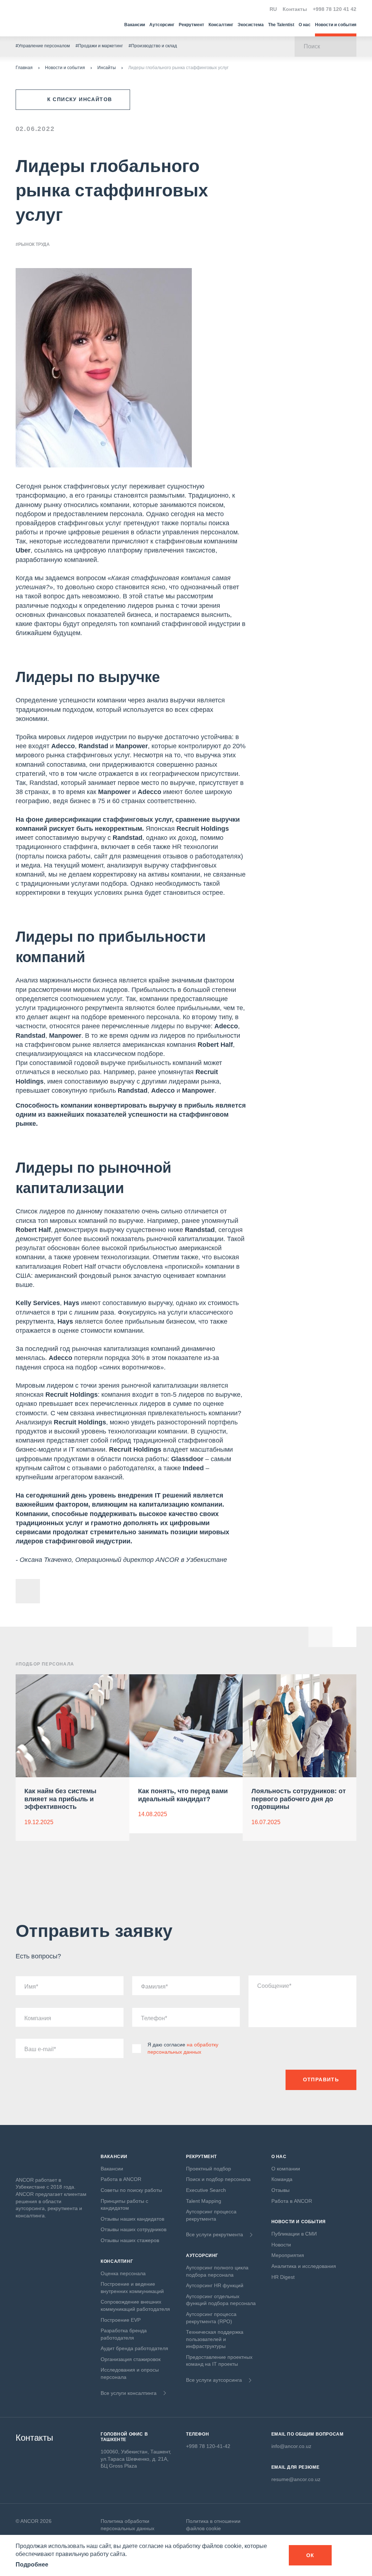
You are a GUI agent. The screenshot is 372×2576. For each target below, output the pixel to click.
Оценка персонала (123, 2273)
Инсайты (107, 68)
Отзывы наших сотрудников (134, 2229)
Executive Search (206, 2190)
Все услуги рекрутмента (215, 2234)
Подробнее (32, 2565)
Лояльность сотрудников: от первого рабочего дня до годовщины (299, 1799)
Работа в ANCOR (121, 2179)
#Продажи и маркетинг (99, 46)
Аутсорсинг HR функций (215, 2285)
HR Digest (283, 2277)
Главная (24, 68)
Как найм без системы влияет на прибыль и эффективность (60, 1799)
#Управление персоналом (43, 46)
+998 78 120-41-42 (208, 2446)
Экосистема (251, 25)
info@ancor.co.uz (291, 2446)
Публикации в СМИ (294, 2234)
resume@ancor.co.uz (296, 2479)
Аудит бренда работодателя (134, 2348)
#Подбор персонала (45, 1664)
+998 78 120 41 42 (335, 9)
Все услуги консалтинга (129, 2393)
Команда (282, 2179)
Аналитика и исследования (304, 2266)
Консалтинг (221, 25)
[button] (344, 1635)
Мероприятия (288, 2255)
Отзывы (280, 2190)
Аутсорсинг (162, 25)
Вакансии (135, 25)
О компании (286, 2169)
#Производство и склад (153, 46)
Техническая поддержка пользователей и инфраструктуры (215, 2339)
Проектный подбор (209, 2169)
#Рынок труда (33, 244)
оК (310, 2555)
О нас (305, 25)
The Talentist (281, 25)
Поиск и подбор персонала (218, 2179)
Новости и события (336, 25)
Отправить (321, 2079)
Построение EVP (121, 2320)
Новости (281, 2245)
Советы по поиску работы (131, 2190)
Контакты (295, 9)
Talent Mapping (204, 2201)
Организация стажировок (131, 2359)
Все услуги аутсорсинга (214, 2380)
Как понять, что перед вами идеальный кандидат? (183, 1795)
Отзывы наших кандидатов (132, 2219)
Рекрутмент (191, 25)
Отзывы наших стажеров (130, 2240)
